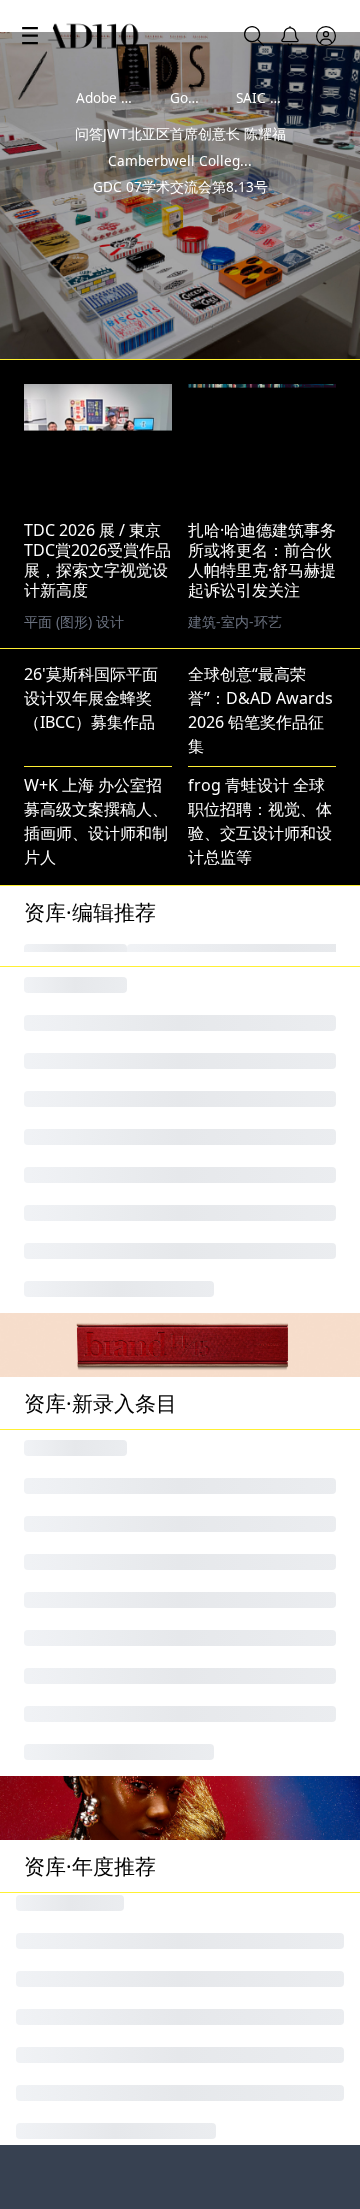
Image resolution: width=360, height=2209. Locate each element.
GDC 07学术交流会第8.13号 (180, 186)
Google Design (217, 97)
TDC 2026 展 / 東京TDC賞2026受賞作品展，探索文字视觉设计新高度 (97, 560)
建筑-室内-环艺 (235, 621)
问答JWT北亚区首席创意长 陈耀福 (180, 133)
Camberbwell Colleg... (180, 160)
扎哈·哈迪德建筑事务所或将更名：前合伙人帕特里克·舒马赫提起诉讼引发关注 (262, 560)
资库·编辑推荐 (90, 912)
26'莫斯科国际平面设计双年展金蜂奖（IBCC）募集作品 (91, 698)
